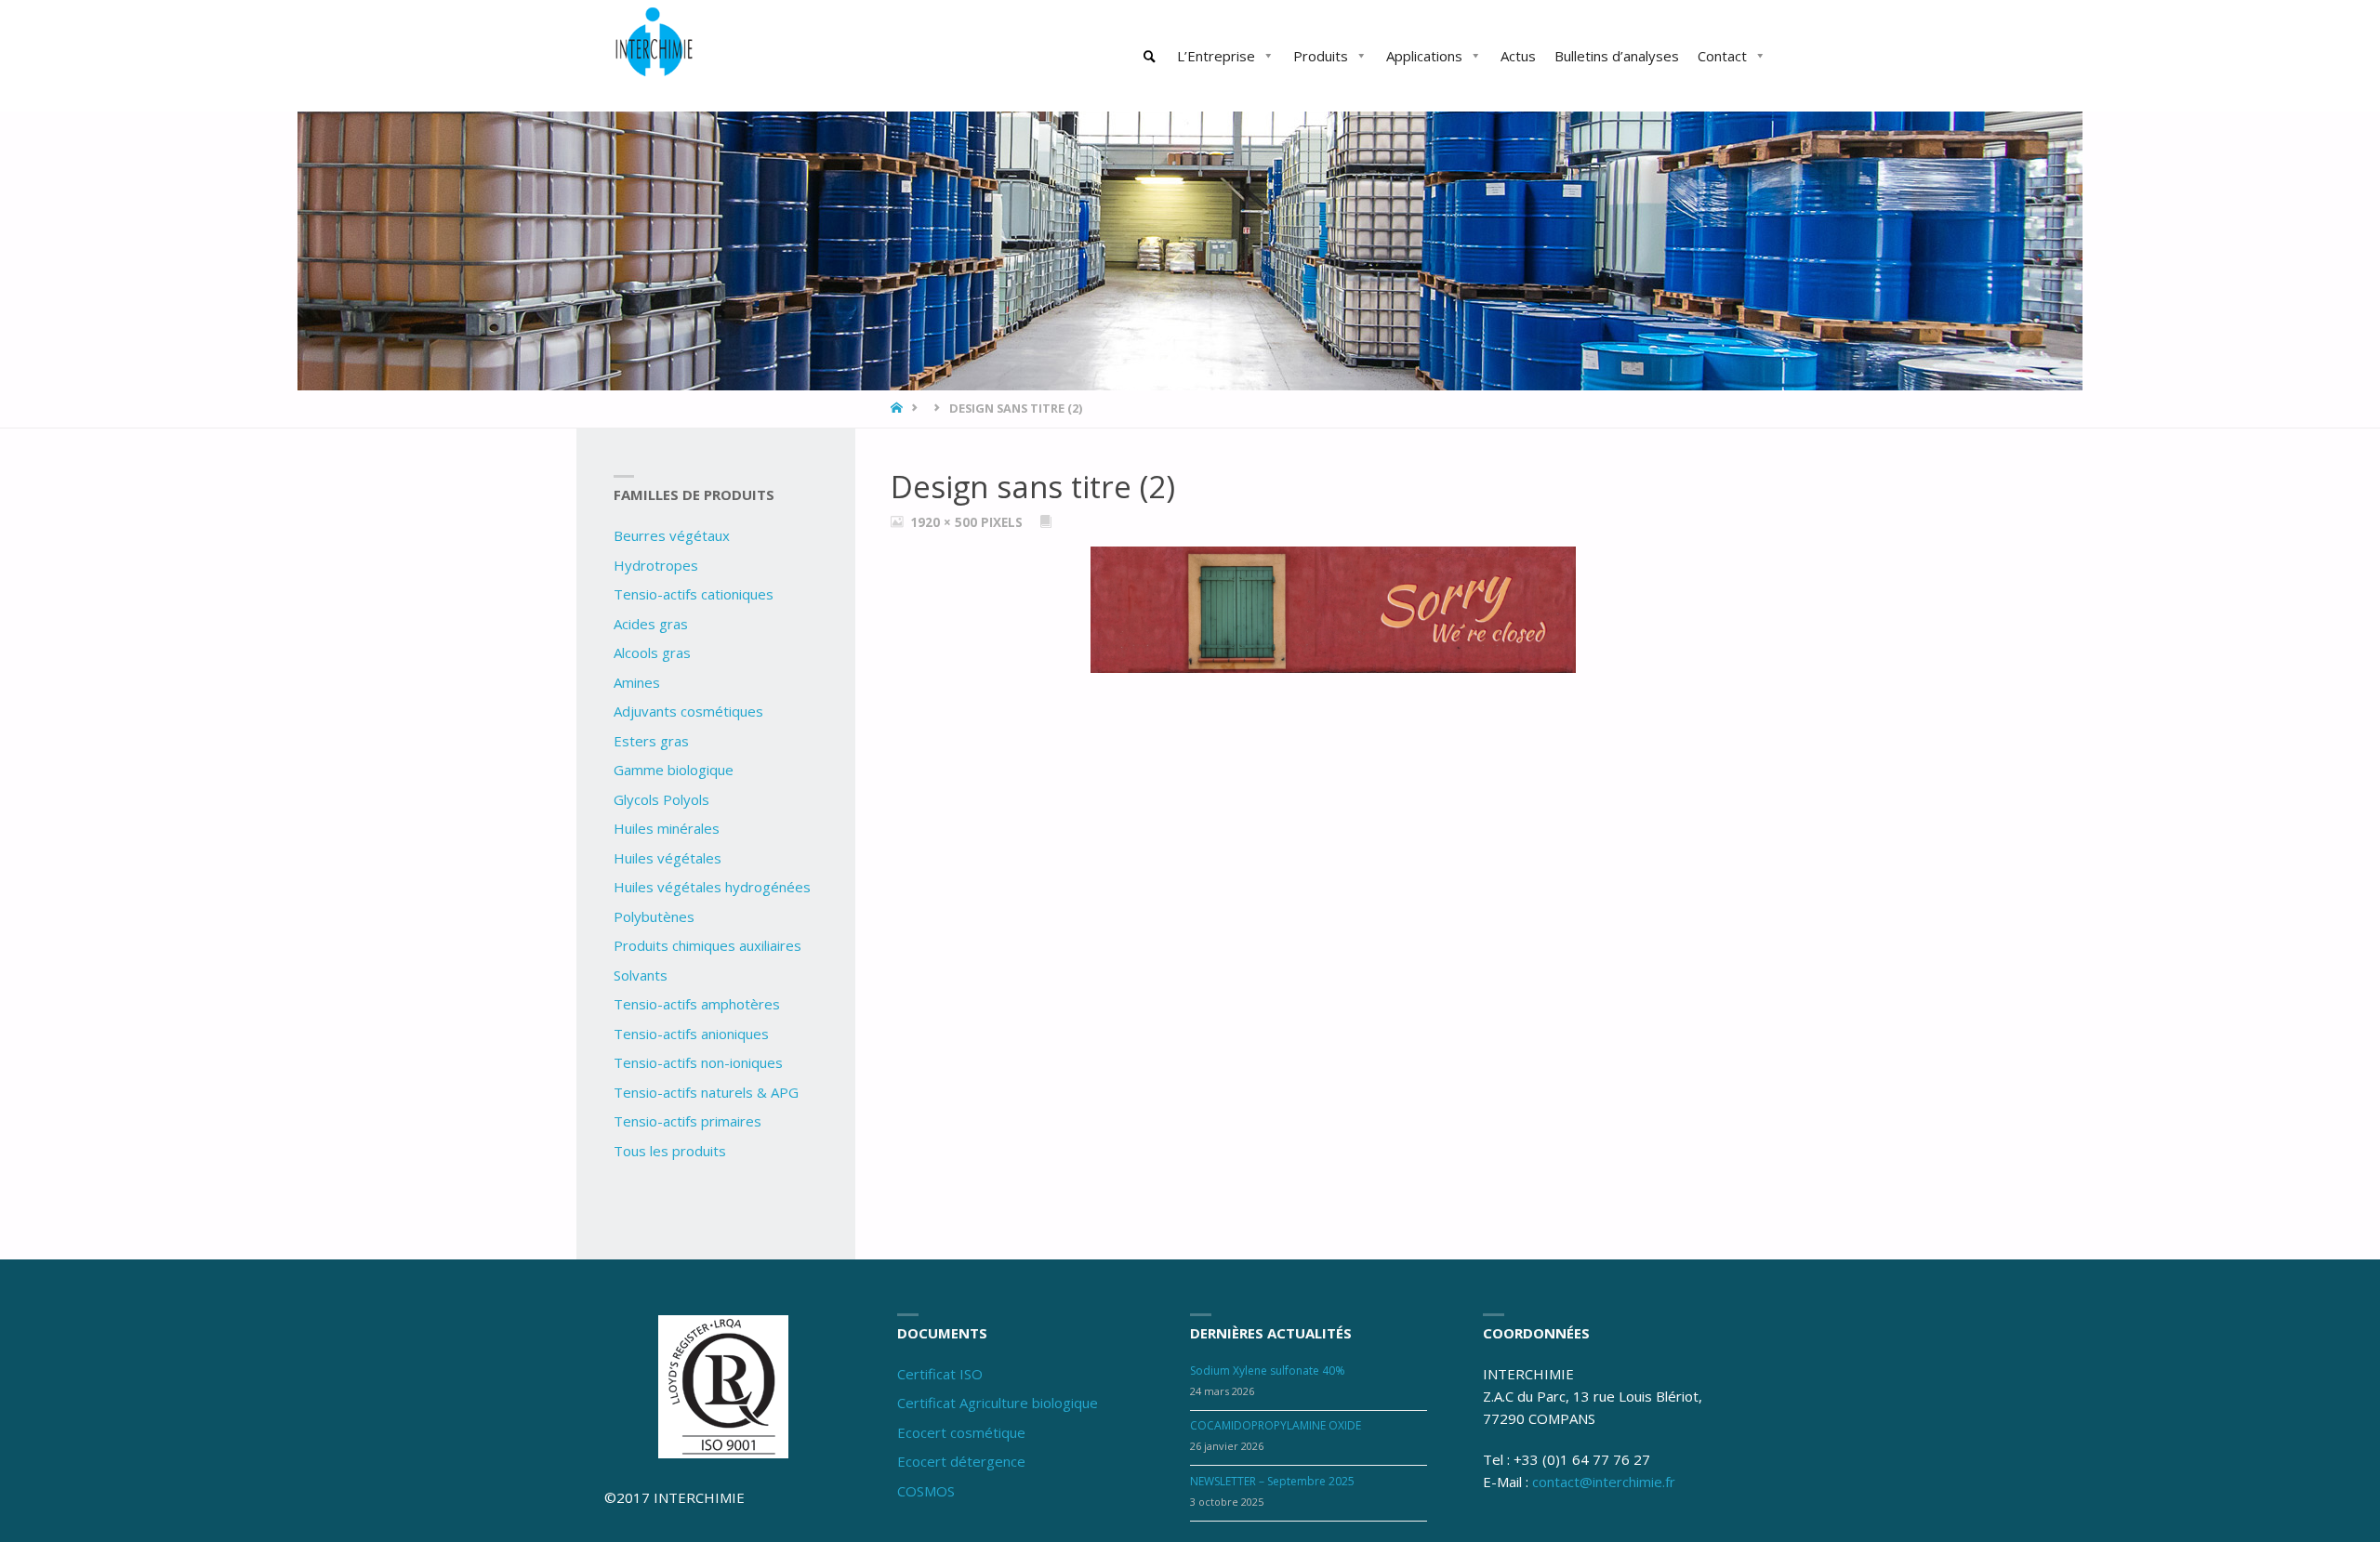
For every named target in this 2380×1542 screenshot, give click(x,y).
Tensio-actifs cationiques (694, 594)
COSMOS (926, 1491)
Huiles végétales (668, 858)
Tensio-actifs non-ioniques (698, 1062)
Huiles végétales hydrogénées (712, 887)
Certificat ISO (940, 1374)
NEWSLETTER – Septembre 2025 (1272, 1481)
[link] (1150, 57)
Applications (1424, 56)
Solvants (641, 975)
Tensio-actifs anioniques (691, 1034)
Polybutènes (654, 916)
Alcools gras (652, 652)
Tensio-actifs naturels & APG (706, 1092)
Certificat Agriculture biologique (998, 1403)
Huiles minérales (667, 828)
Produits (1321, 56)
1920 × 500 (945, 522)
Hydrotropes (656, 565)
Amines (637, 682)
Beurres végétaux (672, 535)
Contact (1722, 56)
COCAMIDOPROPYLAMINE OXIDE (1276, 1425)
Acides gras (651, 624)
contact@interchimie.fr (1604, 1482)
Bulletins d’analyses (1617, 56)
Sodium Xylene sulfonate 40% (1268, 1371)
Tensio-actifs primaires (688, 1121)
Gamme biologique (674, 770)
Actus (1518, 56)
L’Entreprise (1216, 56)
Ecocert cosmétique (961, 1432)
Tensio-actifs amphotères (697, 1004)
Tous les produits (670, 1151)
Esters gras (651, 741)
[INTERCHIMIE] (655, 45)
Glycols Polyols (661, 799)
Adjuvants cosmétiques (688, 711)
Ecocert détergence (961, 1461)
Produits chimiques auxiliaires (707, 945)
